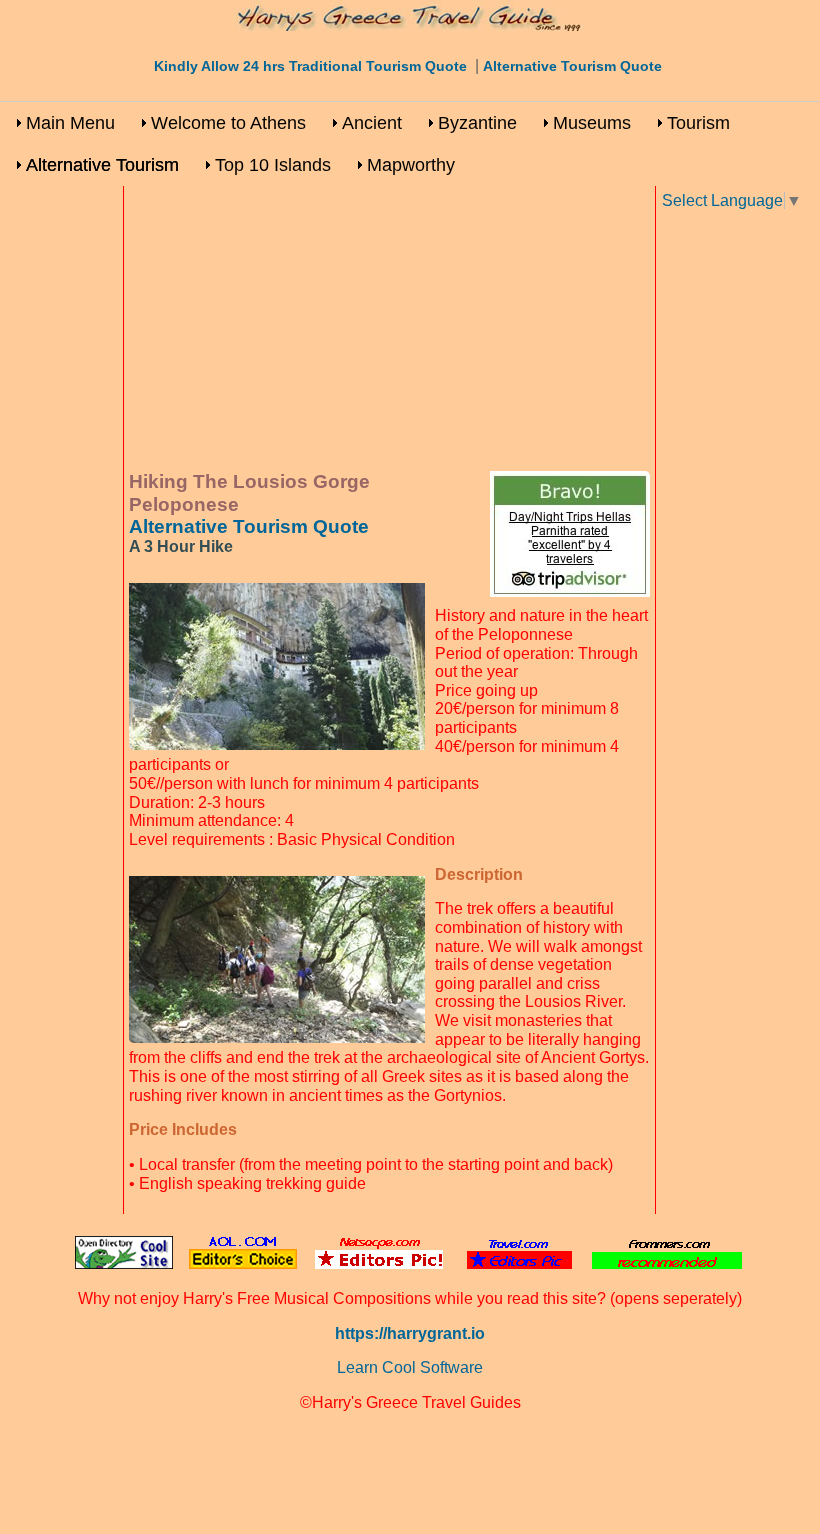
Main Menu (70, 123)
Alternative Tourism (102, 165)
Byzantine (477, 123)
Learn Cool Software (410, 1367)
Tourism (698, 123)
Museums (592, 123)
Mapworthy (411, 165)
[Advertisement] (389, 331)
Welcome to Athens (228, 123)
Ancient (372, 123)
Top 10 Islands (273, 165)
